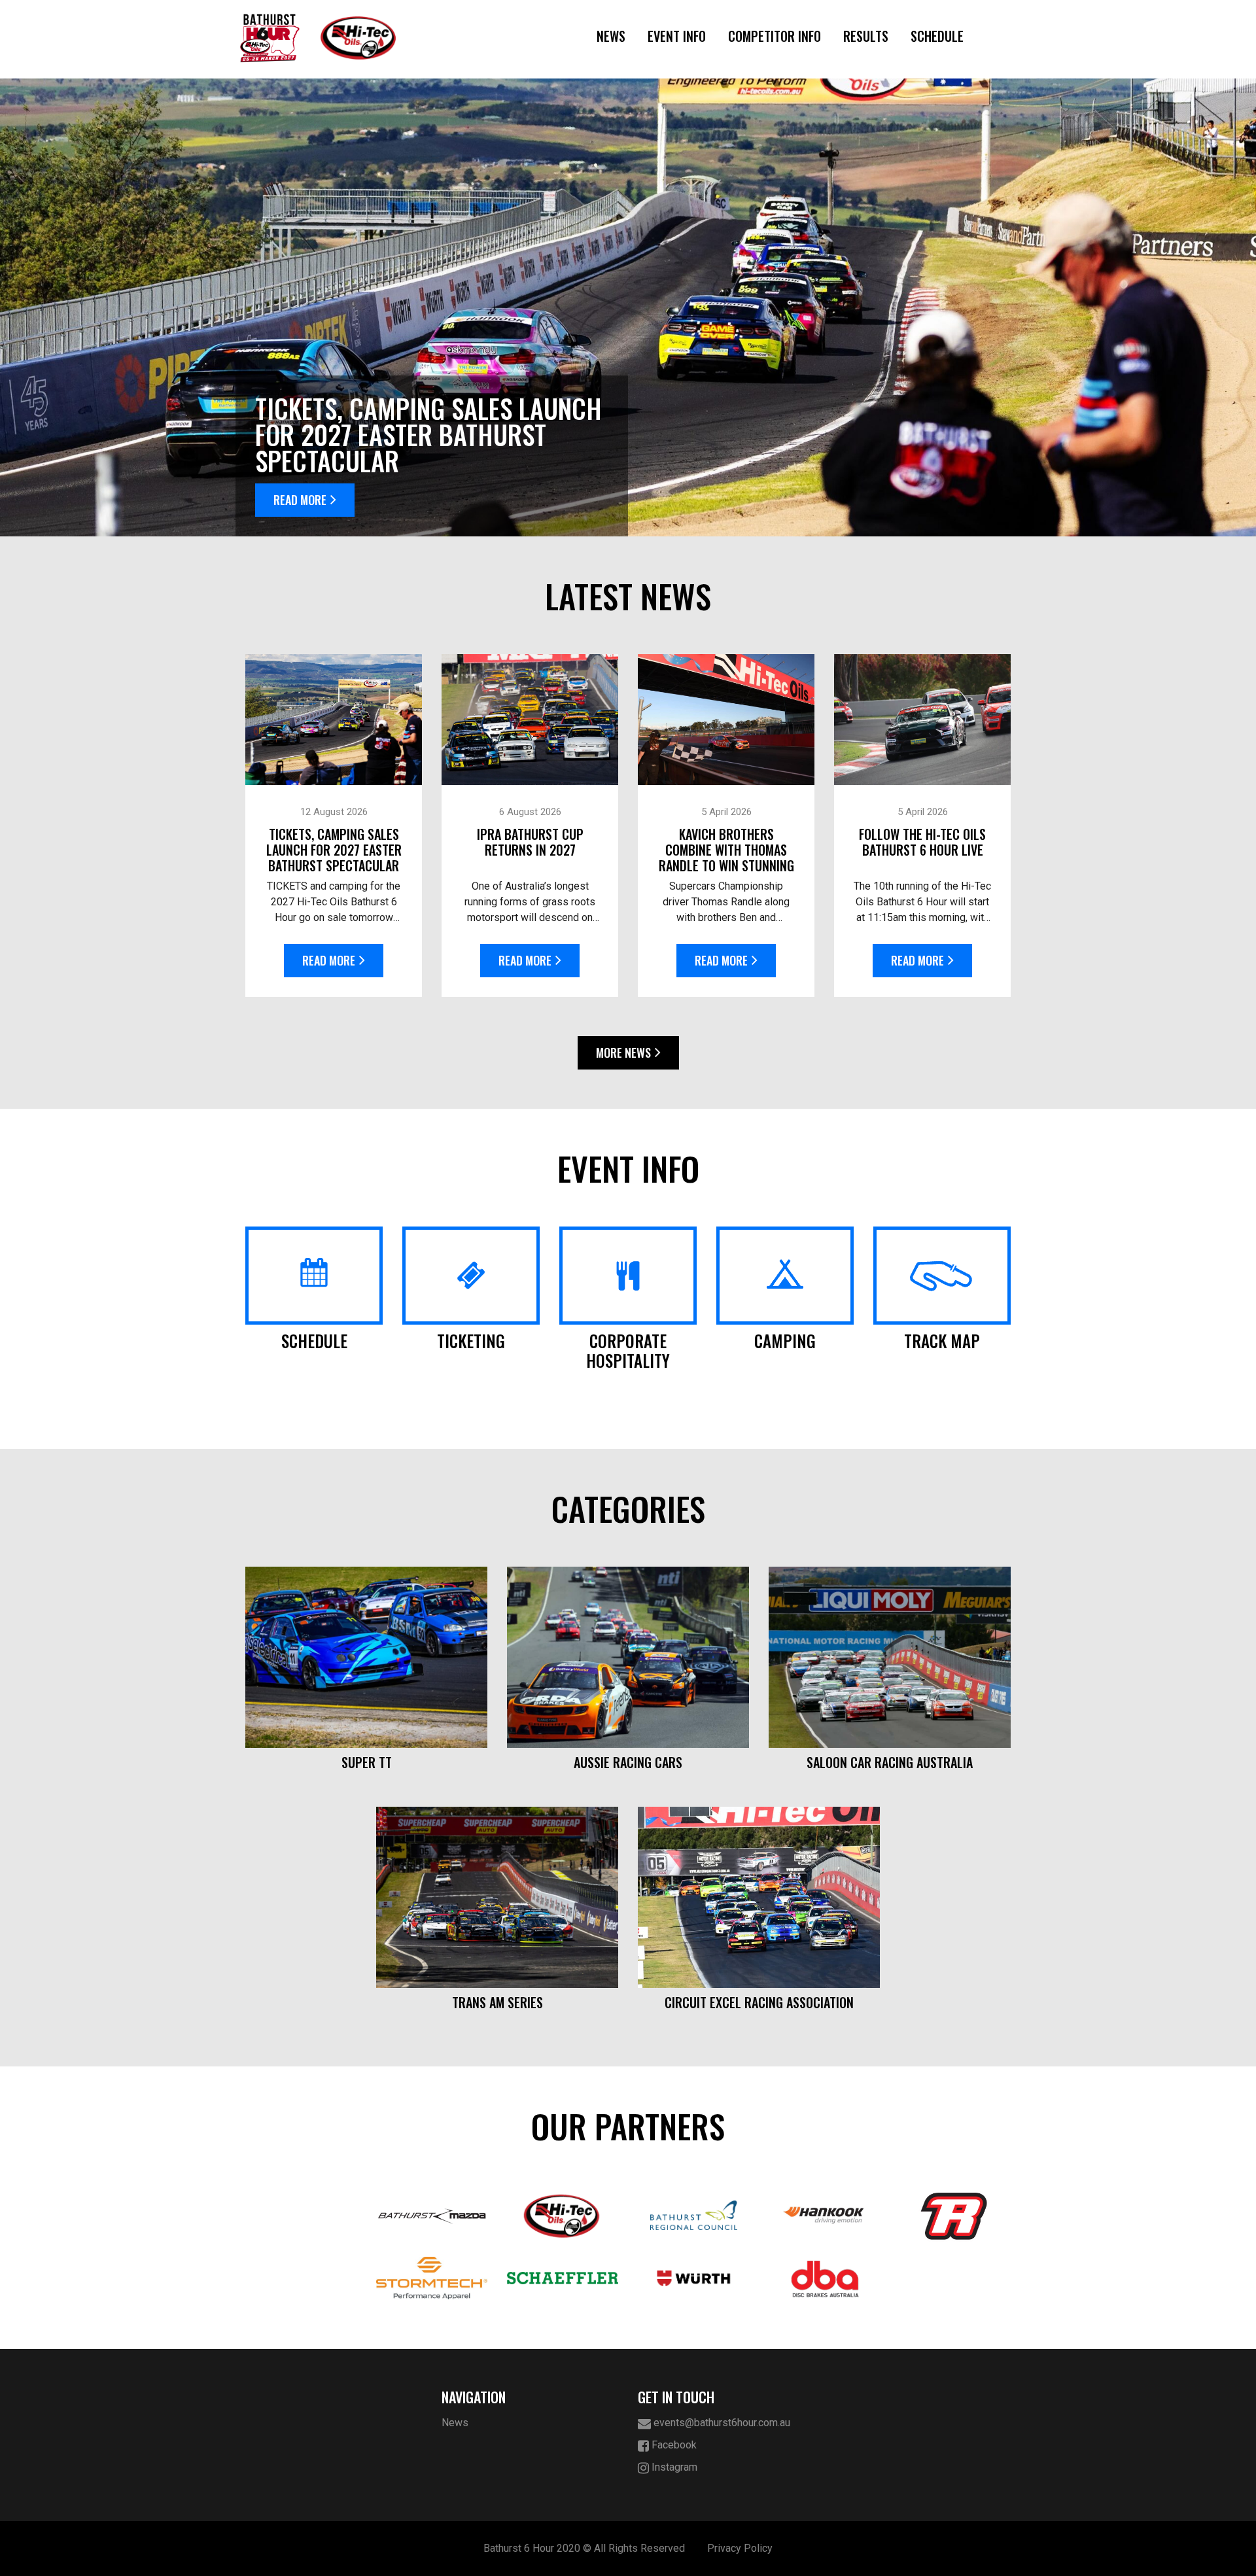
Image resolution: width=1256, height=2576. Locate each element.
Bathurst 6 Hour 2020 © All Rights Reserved (584, 2548)
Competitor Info (775, 36)
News (611, 36)
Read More (300, 500)
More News (623, 1053)
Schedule (937, 36)
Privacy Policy (740, 2548)
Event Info (677, 36)
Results (866, 36)
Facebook (673, 2445)
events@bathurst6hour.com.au (721, 2423)
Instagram (673, 2467)
